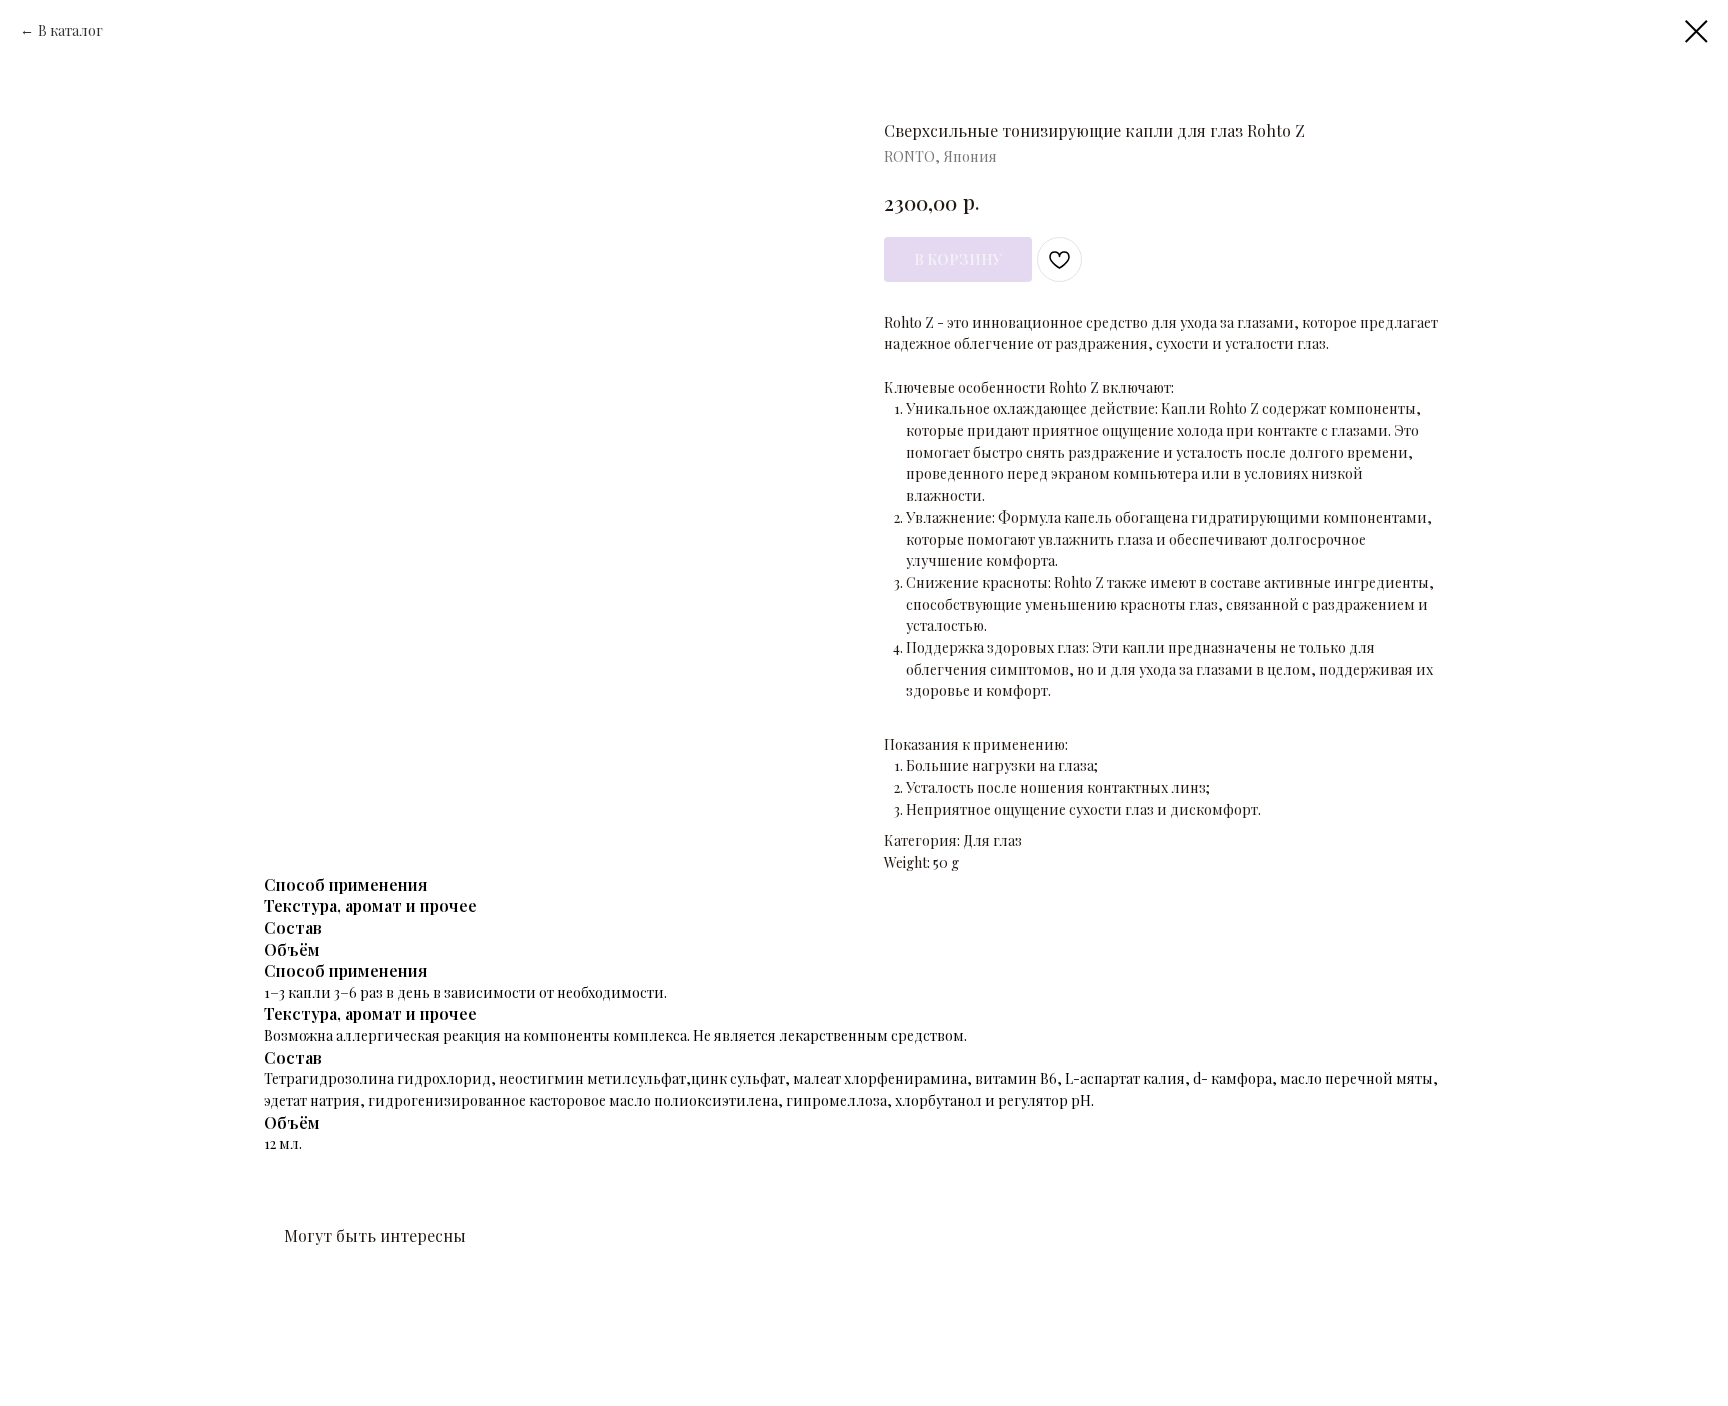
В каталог (70, 30)
